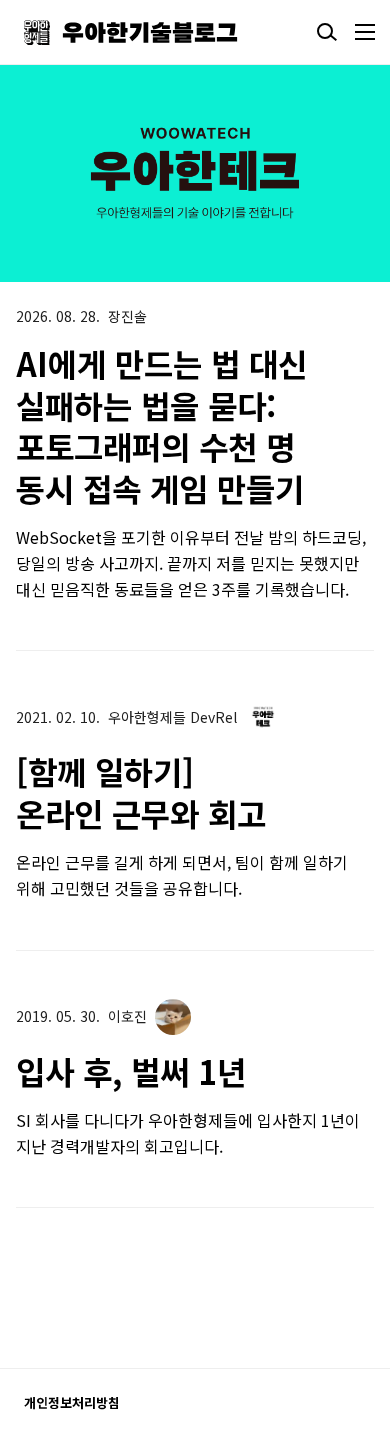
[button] (276, 173)
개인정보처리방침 (72, 1402)
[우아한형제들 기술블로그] (131, 32)
